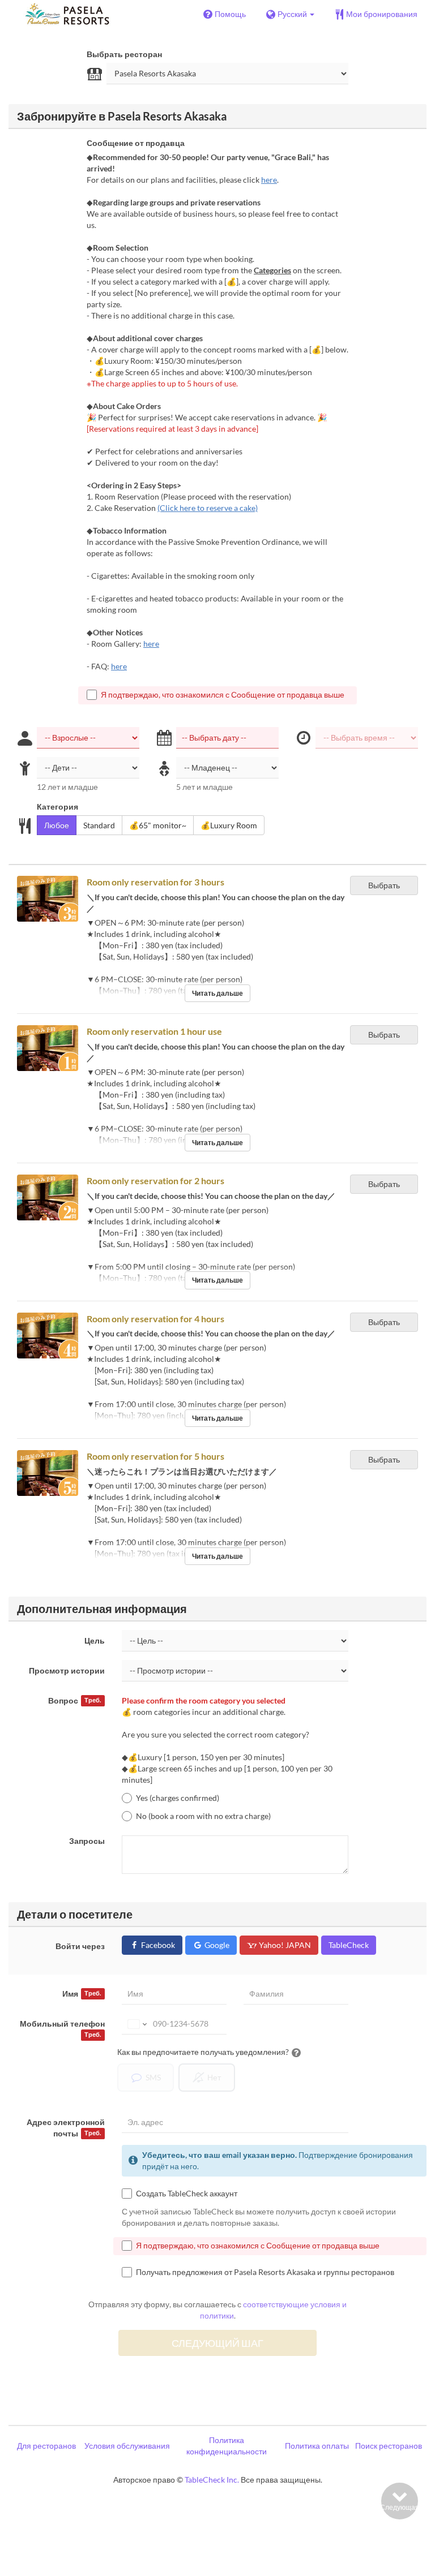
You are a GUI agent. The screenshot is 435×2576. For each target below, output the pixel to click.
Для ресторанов (46, 2446)
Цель (95, 1640)
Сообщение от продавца (136, 143)
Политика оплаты (317, 2446)
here (269, 180)
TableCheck (349, 1945)
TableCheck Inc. (212, 2480)
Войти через (80, 1946)
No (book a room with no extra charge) (203, 1816)
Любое (57, 825)
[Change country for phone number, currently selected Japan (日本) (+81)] (136, 2024)
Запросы (87, 1841)
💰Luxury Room (229, 825)
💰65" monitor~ (158, 825)
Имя (82, 1994)
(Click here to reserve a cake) (208, 508)
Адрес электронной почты (66, 2128)
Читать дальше (217, 993)
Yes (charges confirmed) (178, 1798)
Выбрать (384, 885)
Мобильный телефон (62, 2028)
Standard (99, 825)
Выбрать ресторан (124, 54)
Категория (57, 807)
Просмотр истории (67, 1670)
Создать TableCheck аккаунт (187, 2193)
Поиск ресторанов (389, 2446)
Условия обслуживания (127, 2446)
